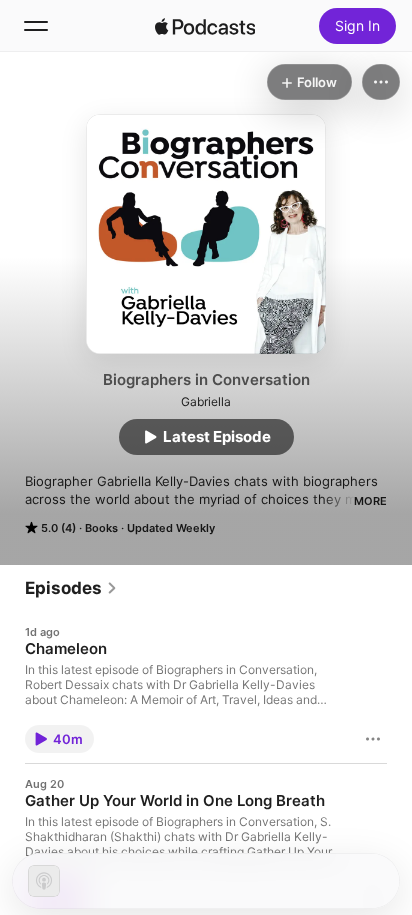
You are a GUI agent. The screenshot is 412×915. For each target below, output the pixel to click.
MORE (370, 501)
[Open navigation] (36, 26)
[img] (205, 26)
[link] (71, 588)
